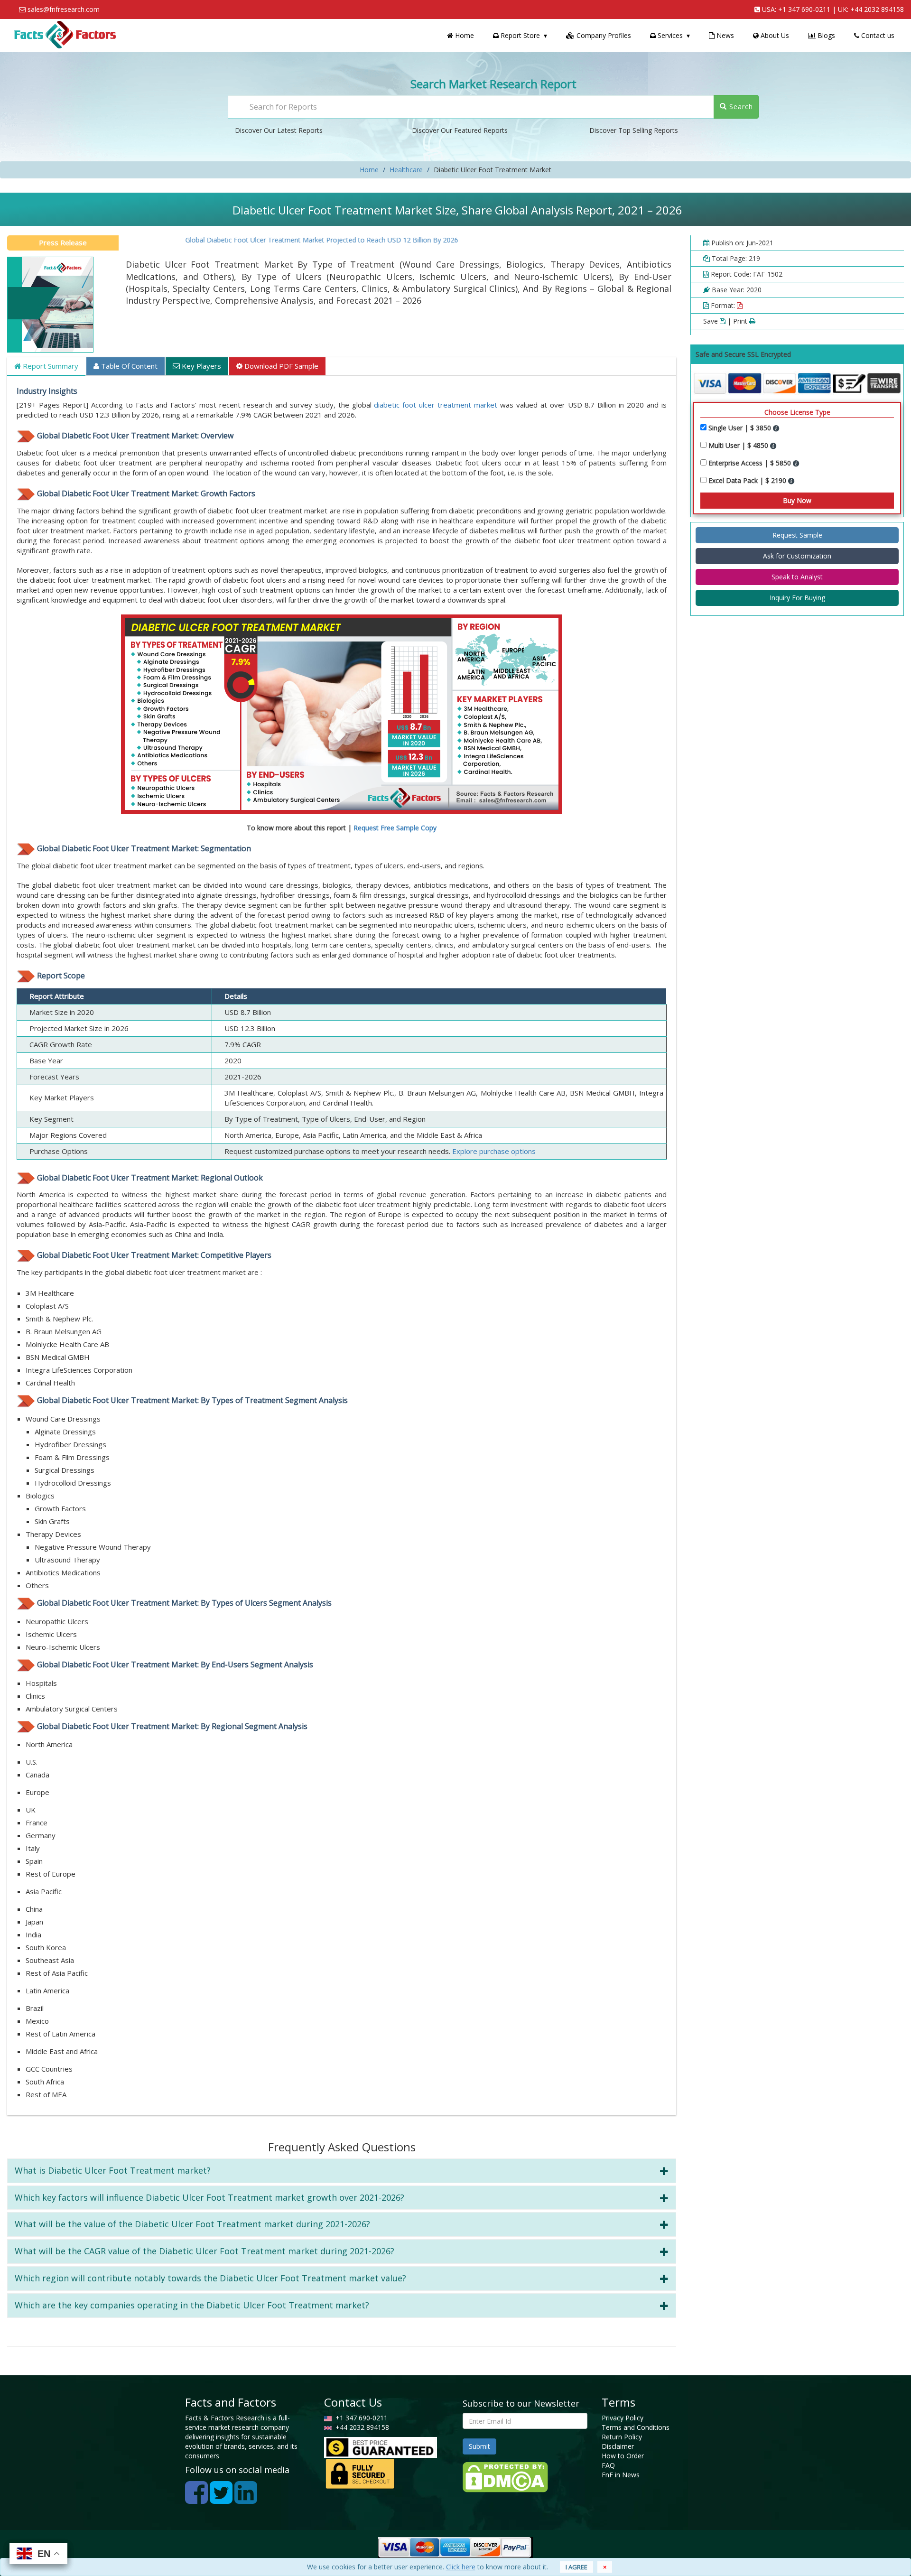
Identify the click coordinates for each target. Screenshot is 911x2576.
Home (464, 35)
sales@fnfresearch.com (64, 9)
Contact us (877, 35)
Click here (461, 2567)
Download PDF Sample (280, 366)
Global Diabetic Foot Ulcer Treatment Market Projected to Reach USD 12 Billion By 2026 (276, 240)
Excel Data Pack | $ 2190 (748, 480)
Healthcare (406, 170)
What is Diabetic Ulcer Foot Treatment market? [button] (113, 2170)
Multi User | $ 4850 (739, 445)
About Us (774, 35)
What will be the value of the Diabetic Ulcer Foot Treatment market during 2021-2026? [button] (192, 2224)
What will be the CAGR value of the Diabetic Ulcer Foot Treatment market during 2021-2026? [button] (205, 2251)
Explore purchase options (494, 1151)
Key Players (200, 366)
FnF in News (621, 2475)
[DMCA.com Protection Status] (505, 2477)
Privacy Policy (623, 2418)
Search (740, 107)
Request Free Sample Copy (395, 828)
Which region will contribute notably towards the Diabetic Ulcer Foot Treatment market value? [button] (210, 2278)
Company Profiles (603, 35)
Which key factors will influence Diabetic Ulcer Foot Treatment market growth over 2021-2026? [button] (209, 2197)
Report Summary (50, 366)
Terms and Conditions (636, 2427)
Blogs (825, 35)
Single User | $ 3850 (741, 428)
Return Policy (622, 2437)
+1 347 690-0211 (804, 9)
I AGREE (576, 2567)
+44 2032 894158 (877, 9)
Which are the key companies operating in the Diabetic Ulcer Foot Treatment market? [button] (192, 2305)
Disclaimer (618, 2446)
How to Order (623, 2456)
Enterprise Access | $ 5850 (751, 463)
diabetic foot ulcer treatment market (436, 405)
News (724, 35)
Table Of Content (128, 366)
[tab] (342, 2171)
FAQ (608, 2465)
